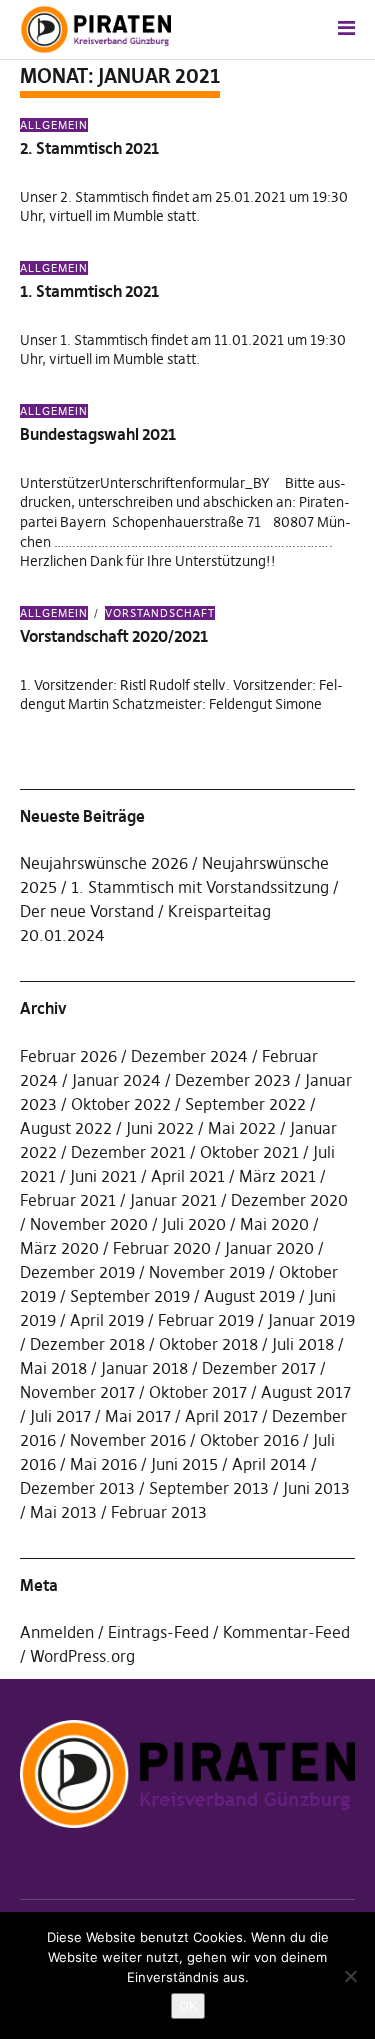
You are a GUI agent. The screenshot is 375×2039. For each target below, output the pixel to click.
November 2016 (128, 1440)
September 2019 (130, 1296)
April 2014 (269, 1464)
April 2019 (107, 1320)
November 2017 (77, 1392)
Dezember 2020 (289, 1200)
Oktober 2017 (198, 1392)
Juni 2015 (184, 1464)
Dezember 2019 (77, 1272)
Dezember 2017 (259, 1368)
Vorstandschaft (160, 613)
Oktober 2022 (121, 1104)
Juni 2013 (316, 1488)
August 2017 (306, 1392)
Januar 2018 (144, 1368)
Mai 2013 (63, 1512)
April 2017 (221, 1416)
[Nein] (350, 1976)
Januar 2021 (173, 1200)
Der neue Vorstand (87, 911)
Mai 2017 (138, 1416)
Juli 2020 (194, 1224)
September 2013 (209, 1488)
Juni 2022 (160, 1128)
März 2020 (59, 1248)
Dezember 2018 (87, 1344)
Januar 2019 (311, 1320)
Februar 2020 (162, 1248)
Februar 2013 (159, 1512)
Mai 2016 (103, 1464)
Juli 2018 (303, 1344)
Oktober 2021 (249, 1152)
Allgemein (54, 125)
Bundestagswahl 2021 (98, 434)
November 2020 (89, 1224)
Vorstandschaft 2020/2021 (114, 636)
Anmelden (57, 1632)
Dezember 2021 (128, 1152)
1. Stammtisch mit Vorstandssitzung (200, 887)
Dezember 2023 (233, 1080)
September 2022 (245, 1104)
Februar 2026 (68, 1056)
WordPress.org (82, 1656)
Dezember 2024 (189, 1056)
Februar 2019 (206, 1320)
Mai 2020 (274, 1224)
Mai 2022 (242, 1128)
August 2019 (249, 1296)
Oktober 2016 (249, 1440)
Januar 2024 (116, 1080)
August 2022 (66, 1128)
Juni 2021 (103, 1176)
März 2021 (277, 1176)
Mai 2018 (53, 1368)
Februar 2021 (68, 1200)
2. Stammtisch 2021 (89, 148)
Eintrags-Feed (158, 1632)
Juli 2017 (60, 1416)
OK (188, 2006)
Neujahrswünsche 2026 (104, 863)
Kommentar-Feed (286, 1632)
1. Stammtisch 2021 (89, 291)
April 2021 (188, 1176)
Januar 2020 (269, 1248)
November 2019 (207, 1272)
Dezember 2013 (77, 1488)
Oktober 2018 (208, 1344)
